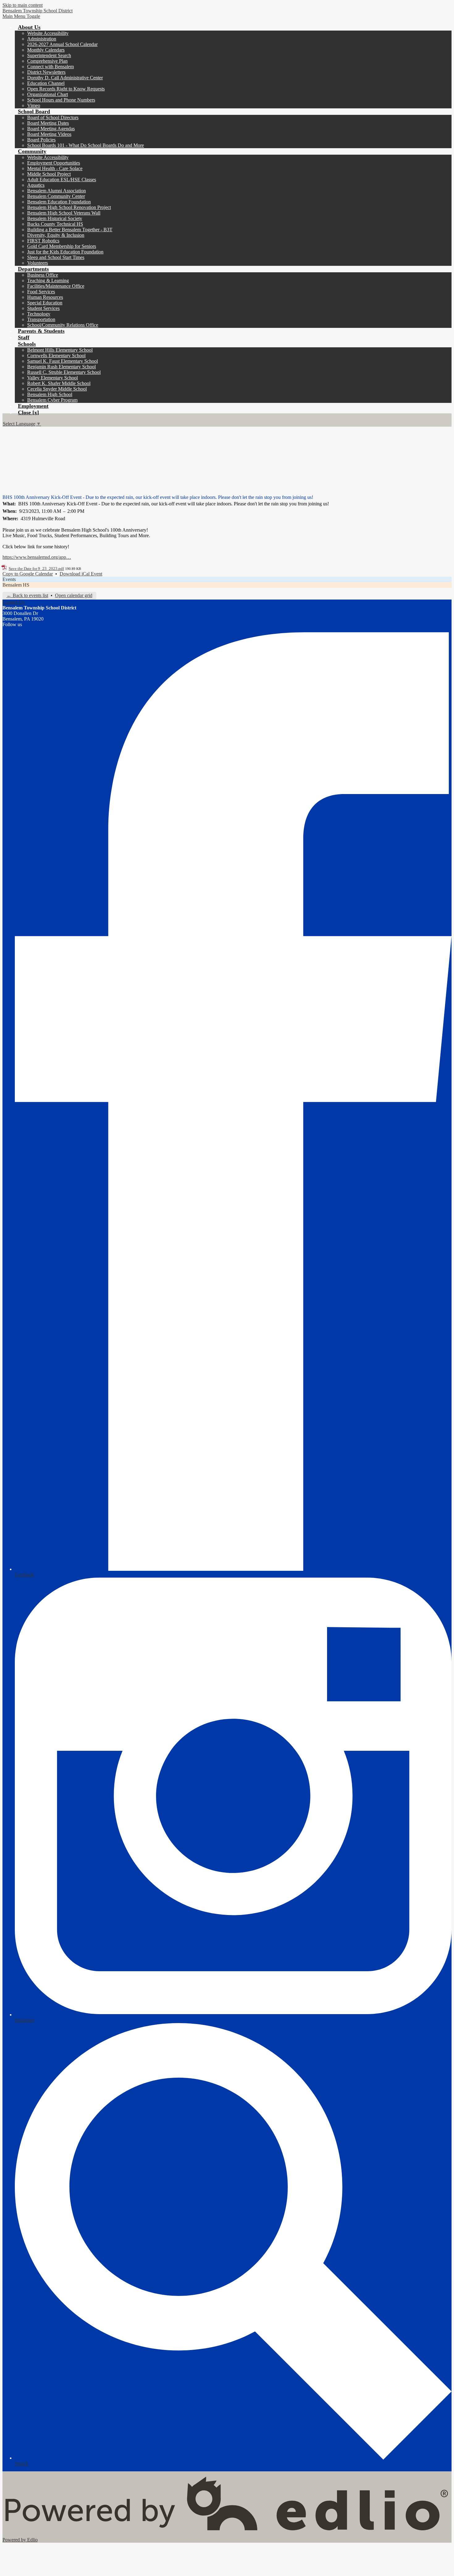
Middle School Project (49, 174)
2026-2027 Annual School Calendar (62, 44)
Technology (39, 314)
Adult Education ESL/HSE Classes (62, 180)
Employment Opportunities (54, 163)
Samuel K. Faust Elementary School (63, 361)
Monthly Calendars (46, 50)
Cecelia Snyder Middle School (57, 389)
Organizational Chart (48, 94)
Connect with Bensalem (50, 67)
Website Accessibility (48, 33)
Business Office (43, 275)
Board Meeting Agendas (51, 129)
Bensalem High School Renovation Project (69, 207)
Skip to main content (23, 5)
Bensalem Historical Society (55, 218)
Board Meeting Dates (48, 123)
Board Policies (41, 140)
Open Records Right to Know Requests (66, 89)
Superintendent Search (49, 55)
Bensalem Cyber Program (52, 400)
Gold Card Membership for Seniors (62, 246)
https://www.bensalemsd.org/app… (37, 557)
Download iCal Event (81, 574)
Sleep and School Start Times (56, 257)
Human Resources (45, 297)
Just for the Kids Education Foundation (65, 252)
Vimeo (34, 105)
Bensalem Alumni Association (57, 191)
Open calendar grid (74, 595)
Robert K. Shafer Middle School (59, 383)
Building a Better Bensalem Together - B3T (70, 230)
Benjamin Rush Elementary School (61, 367)
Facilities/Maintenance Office (56, 286)
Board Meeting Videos (49, 134)
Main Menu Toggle (21, 16)
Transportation (41, 319)
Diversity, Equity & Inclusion (56, 235)
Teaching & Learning (48, 280)
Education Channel (46, 83)
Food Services (41, 292)
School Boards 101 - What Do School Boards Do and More (86, 145)
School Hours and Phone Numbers (61, 100)
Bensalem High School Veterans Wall (64, 213)
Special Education (45, 303)
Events (9, 579)
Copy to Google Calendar (28, 574)
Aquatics (36, 185)
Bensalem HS (16, 585)
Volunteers (38, 263)
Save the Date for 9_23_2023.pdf (36, 569)
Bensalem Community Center (56, 196)
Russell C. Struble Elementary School (64, 372)
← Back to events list (27, 595)
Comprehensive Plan (47, 61)
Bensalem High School (50, 394)
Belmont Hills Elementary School (60, 350)
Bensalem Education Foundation (59, 202)
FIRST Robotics (43, 241)
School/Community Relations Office (63, 325)
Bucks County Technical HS (55, 224)
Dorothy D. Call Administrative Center (65, 78)
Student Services (43, 308)
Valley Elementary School (53, 378)
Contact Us (13, 602)
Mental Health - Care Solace (55, 168)
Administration (42, 39)
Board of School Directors (53, 117)
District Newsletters (46, 72)
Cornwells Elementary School (56, 355)
